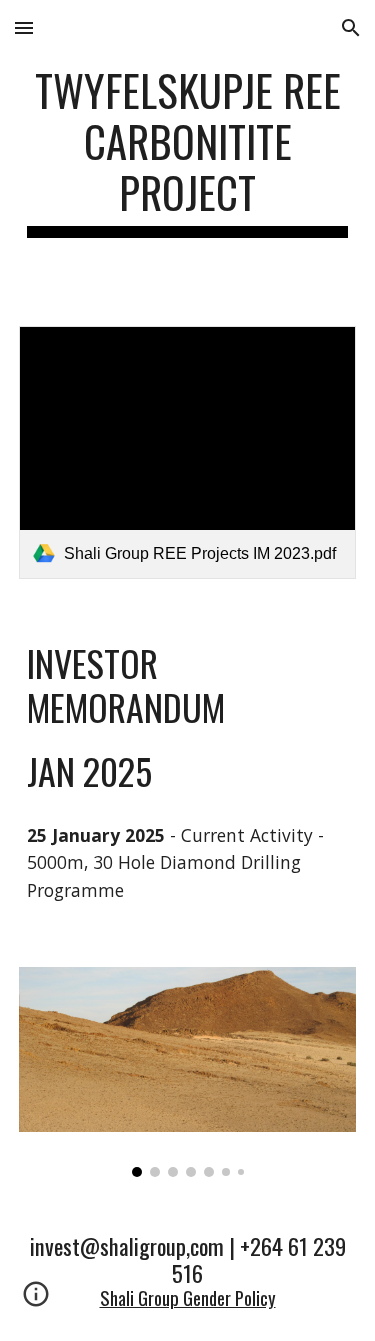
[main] (188, 151)
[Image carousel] (188, 1072)
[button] (24, 27)
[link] (188, 452)
